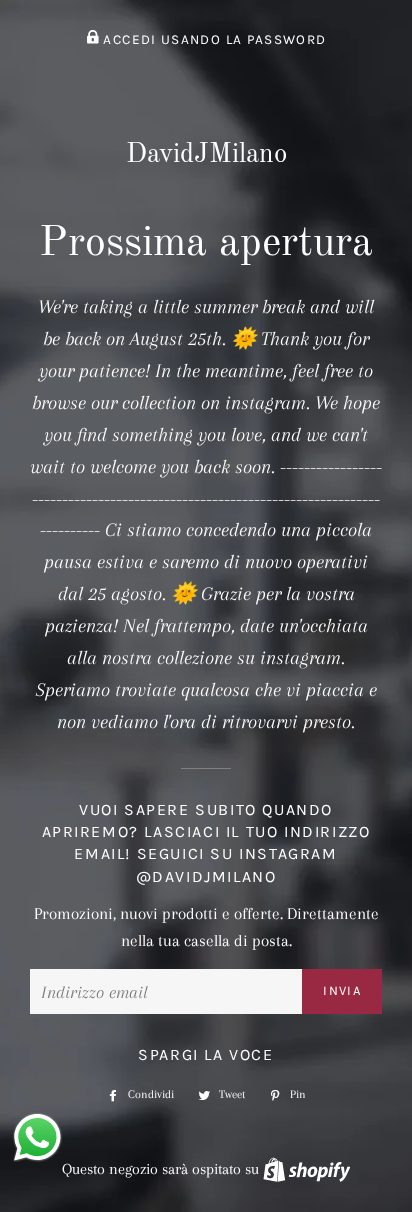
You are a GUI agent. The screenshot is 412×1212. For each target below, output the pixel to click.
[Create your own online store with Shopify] (306, 1169)
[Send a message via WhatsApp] (37, 1137)
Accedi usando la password (212, 39)
